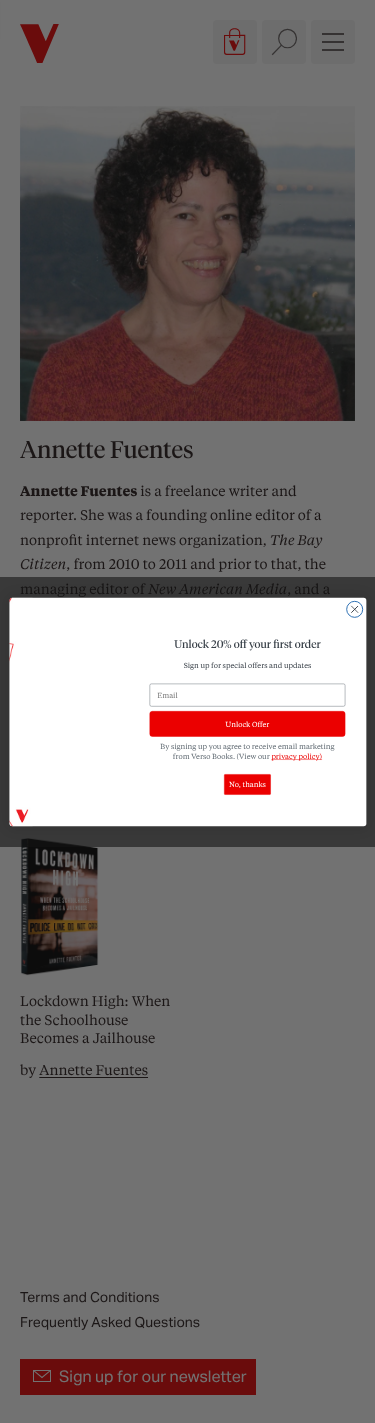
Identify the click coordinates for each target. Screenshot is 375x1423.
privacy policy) (296, 756)
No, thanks (247, 784)
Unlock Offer (247, 724)
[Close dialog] (354, 609)
